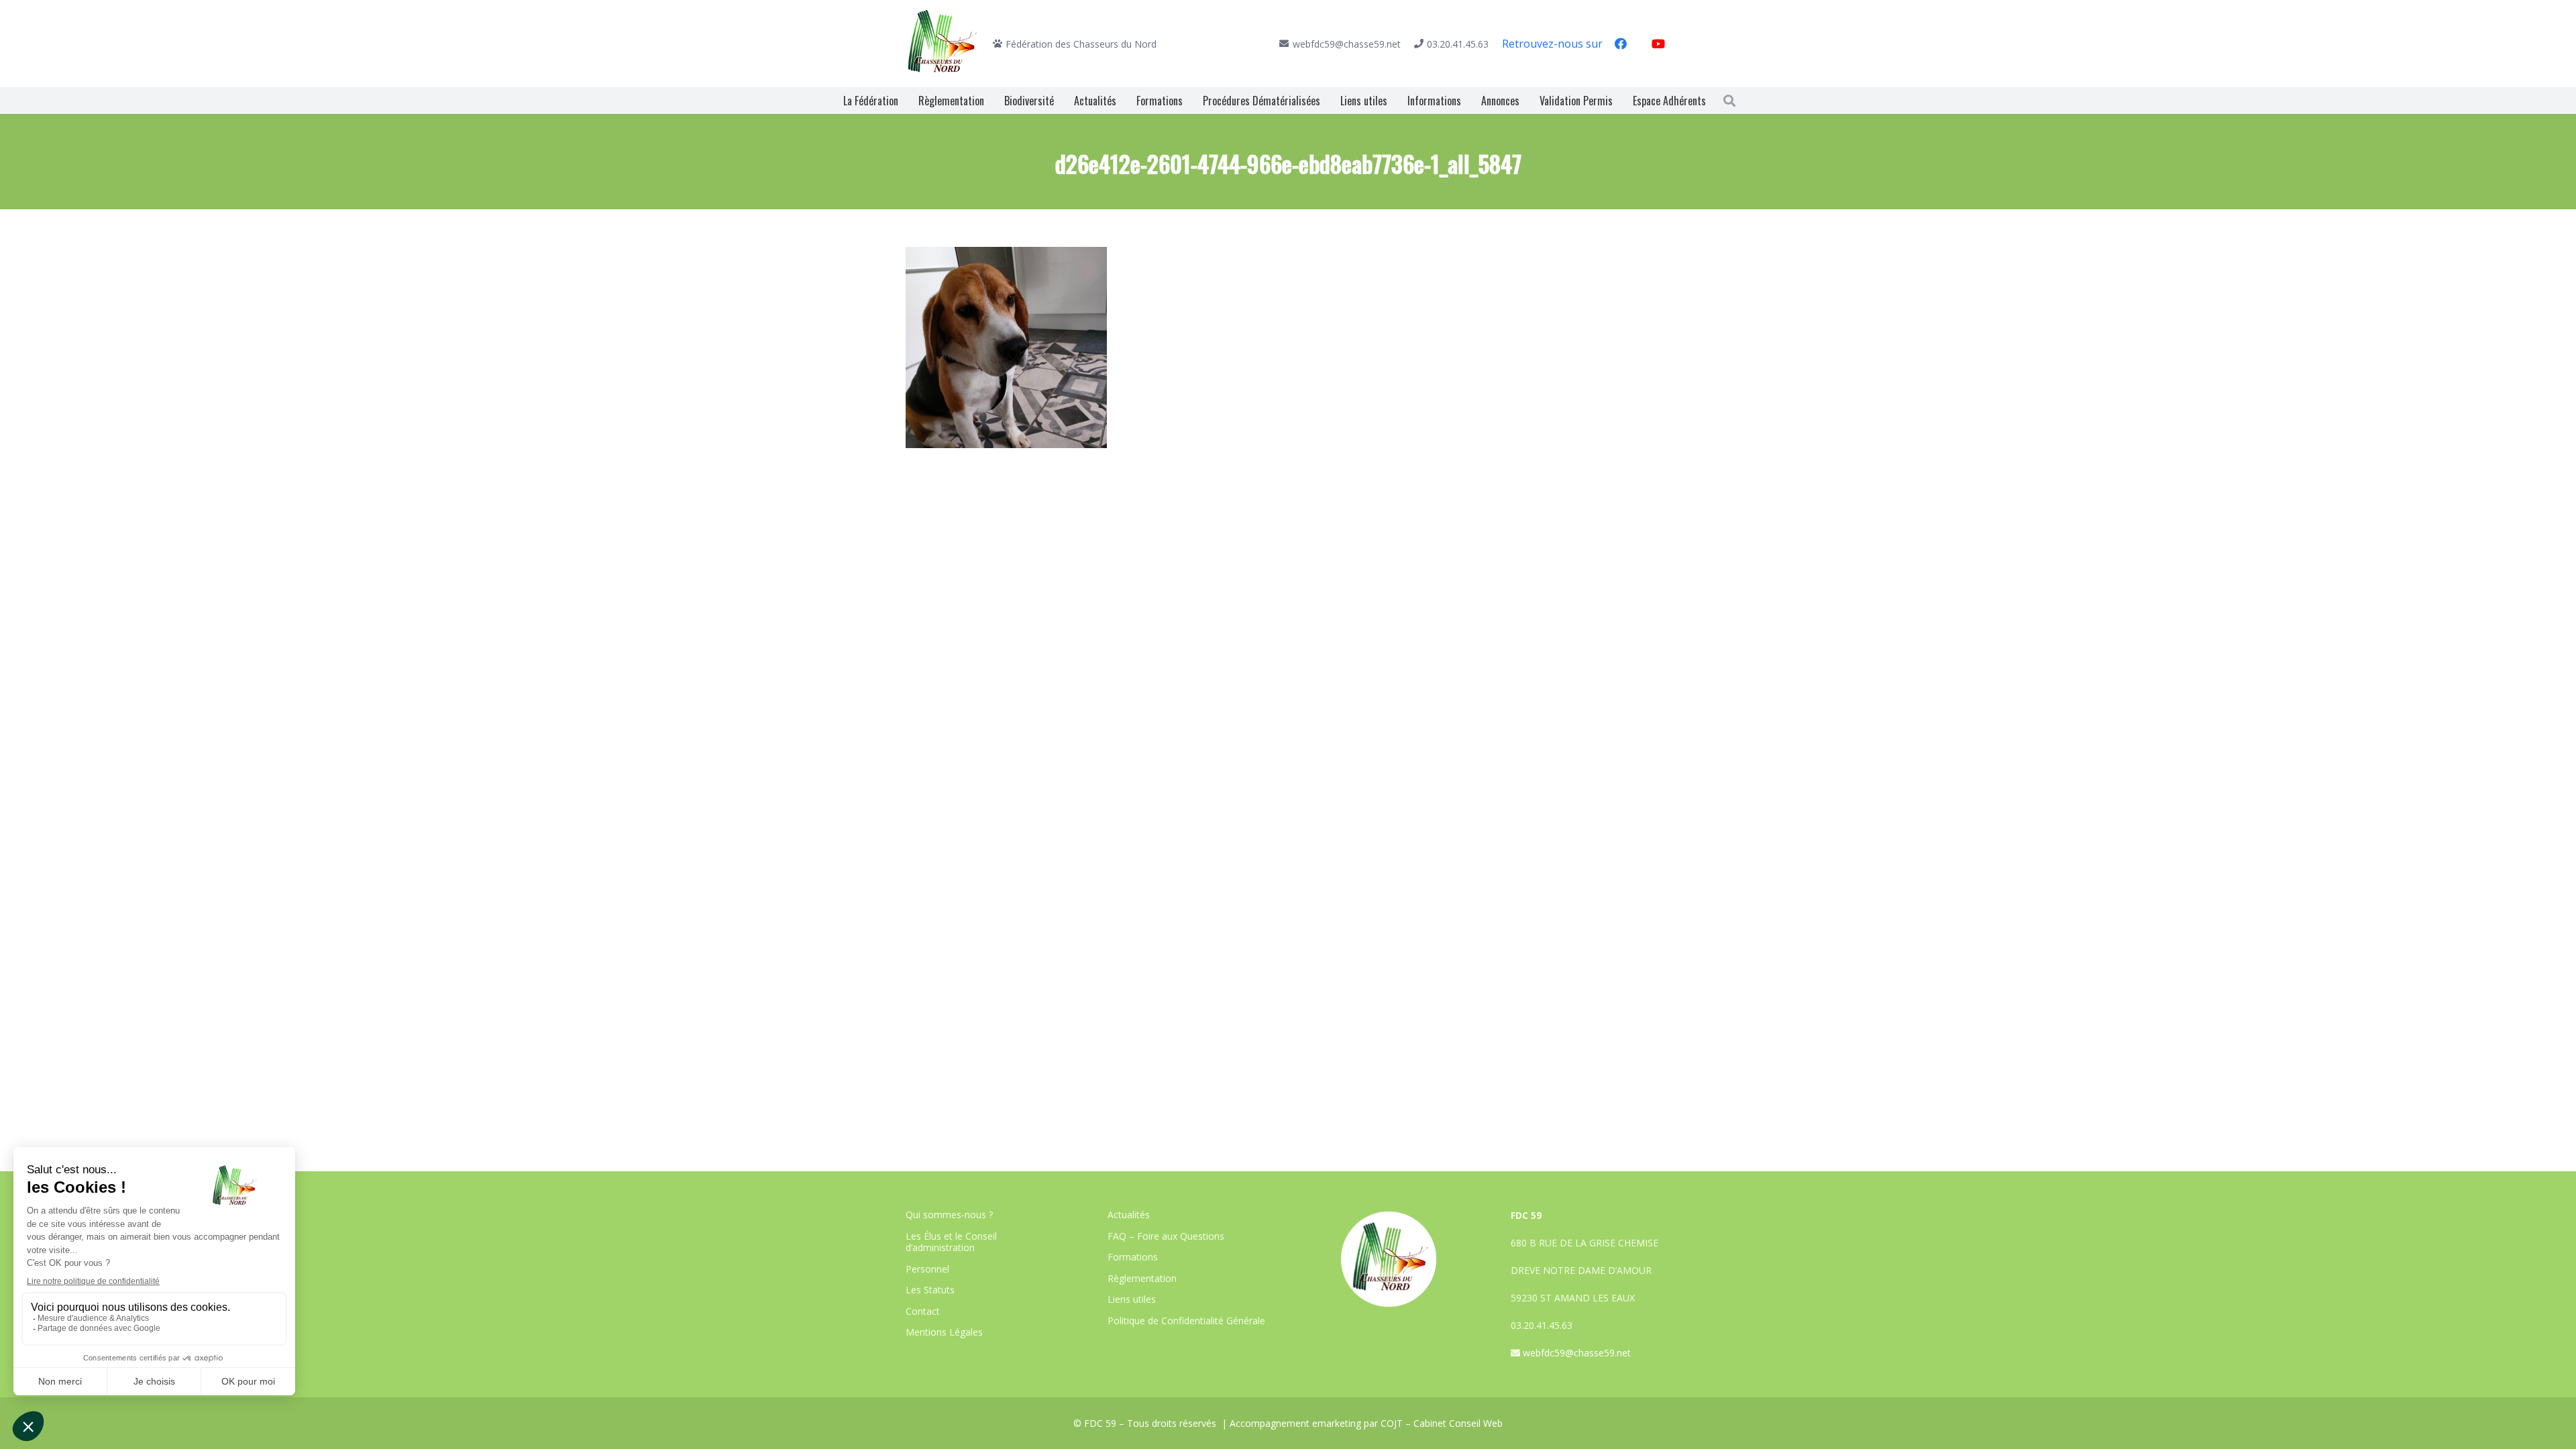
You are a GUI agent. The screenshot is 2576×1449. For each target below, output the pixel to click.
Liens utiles (1132, 1299)
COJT (1392, 1423)
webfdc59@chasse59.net (1577, 1353)
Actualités (1129, 1215)
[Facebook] (1621, 44)
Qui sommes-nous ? (949, 1215)
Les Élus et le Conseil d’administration (951, 1242)
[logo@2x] (943, 44)
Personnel (927, 1269)
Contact (923, 1311)
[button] (1729, 101)
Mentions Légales (944, 1332)
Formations (1133, 1257)
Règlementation (1142, 1278)
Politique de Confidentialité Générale (1186, 1321)
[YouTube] (1658, 44)
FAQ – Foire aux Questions (1166, 1236)
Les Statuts (930, 1290)
